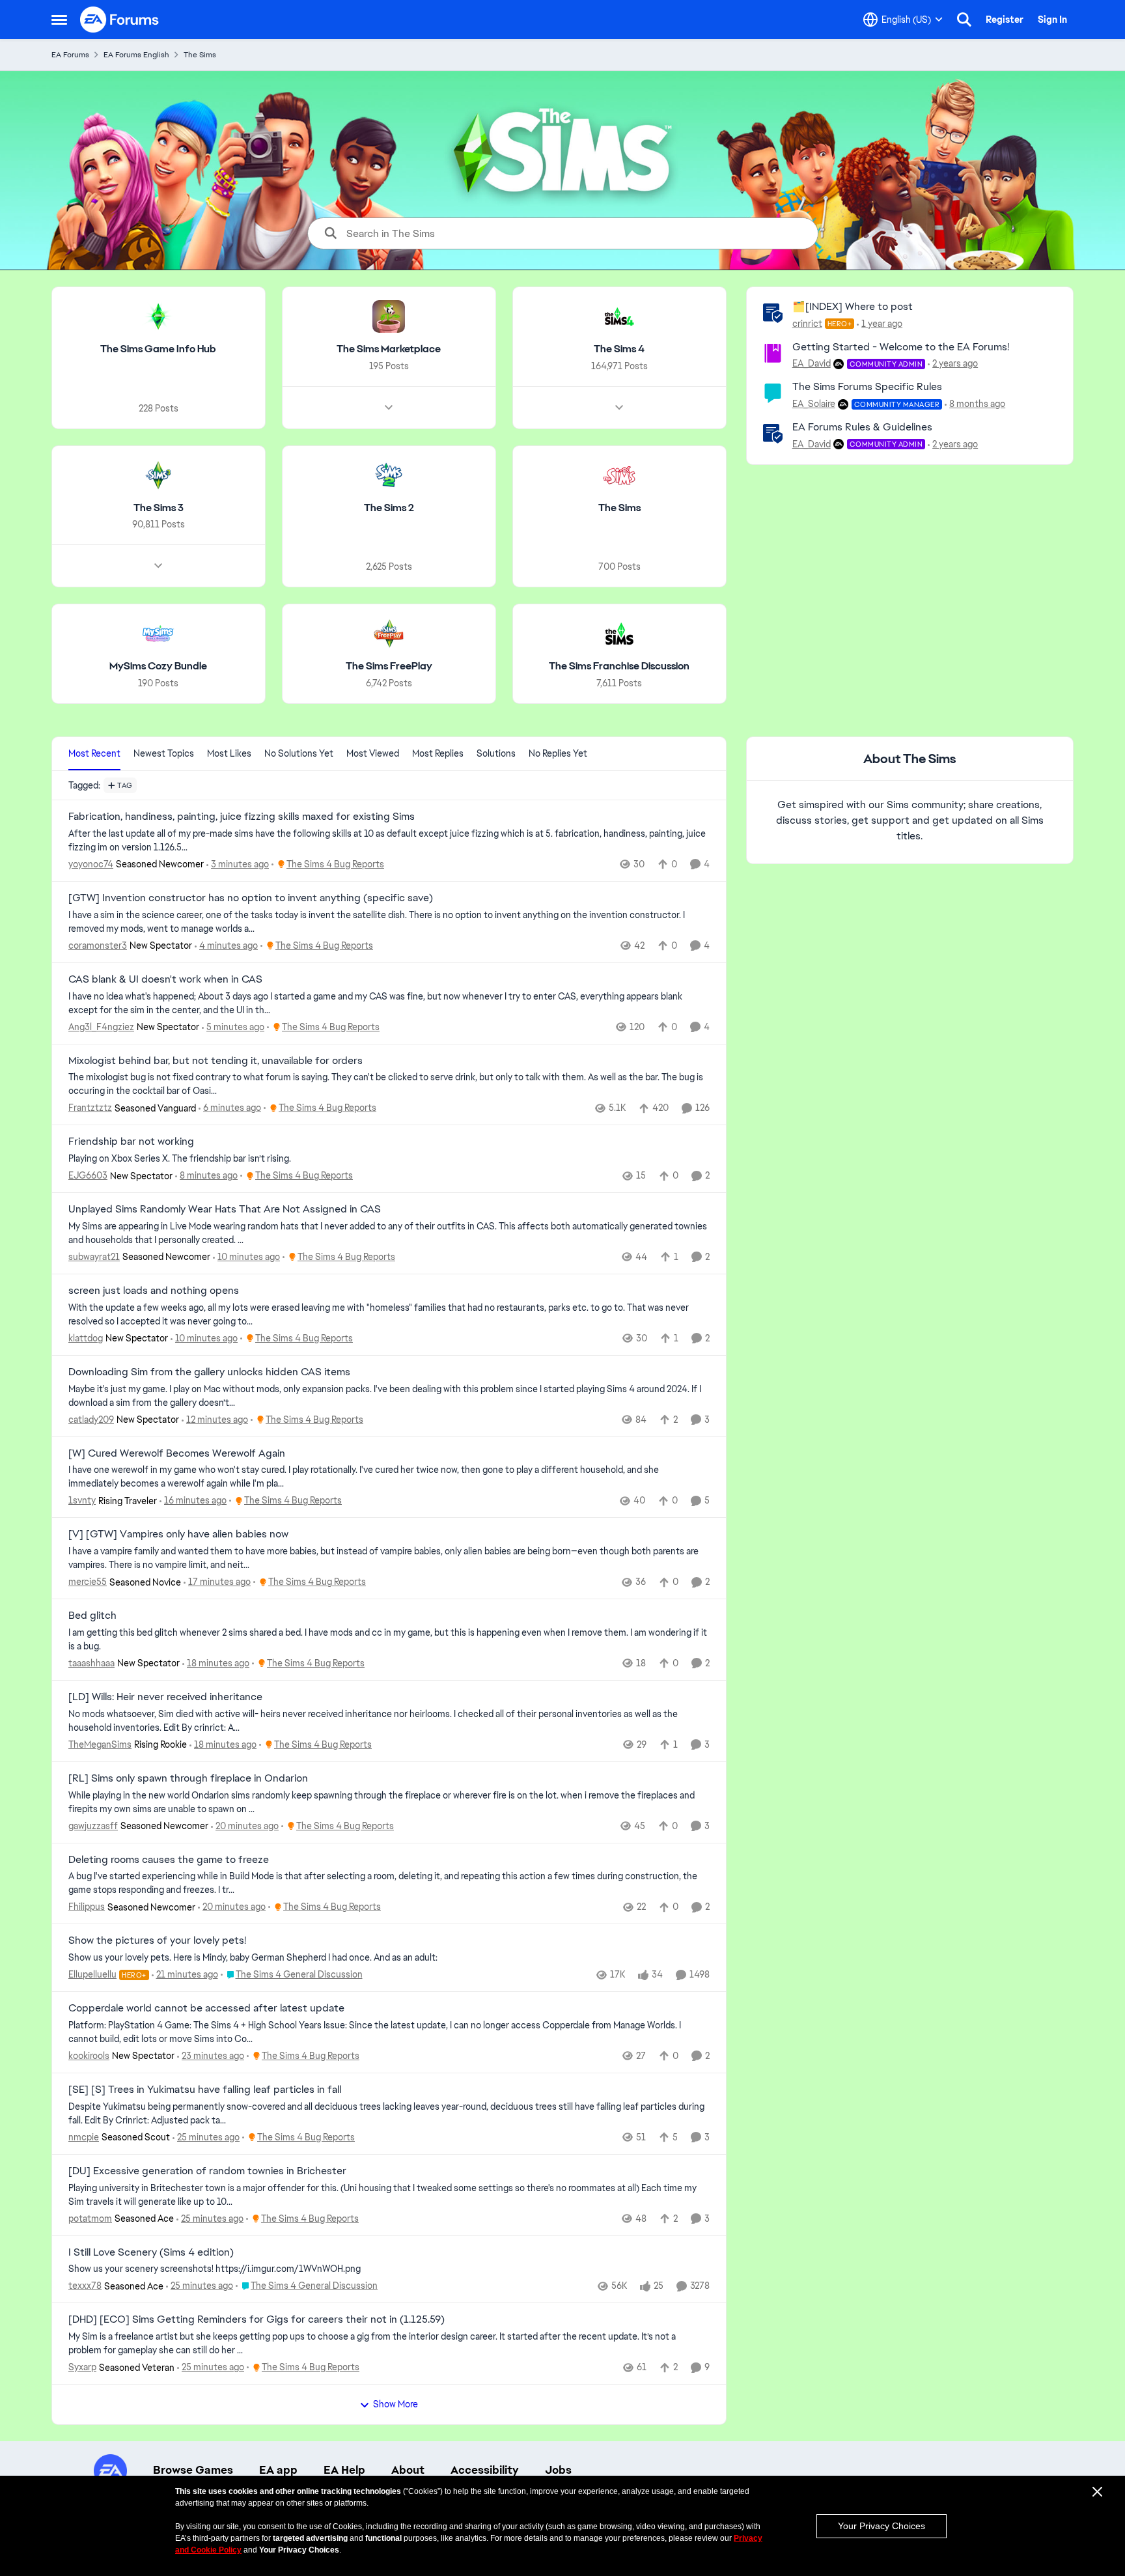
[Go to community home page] (120, 20)
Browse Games (193, 2470)
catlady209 (91, 1420)
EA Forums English (136, 55)
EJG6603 (88, 1175)
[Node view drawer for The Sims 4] (619, 408)
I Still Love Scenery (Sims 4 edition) (151, 2252)
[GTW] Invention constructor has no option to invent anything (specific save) (251, 898)
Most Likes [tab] (229, 753)
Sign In (1052, 20)
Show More (396, 2404)
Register (1005, 20)
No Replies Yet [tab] (558, 753)
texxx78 (85, 2286)
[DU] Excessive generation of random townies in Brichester (207, 2171)
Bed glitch (92, 1616)
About (408, 2470)
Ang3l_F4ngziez (101, 1027)
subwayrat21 (94, 1257)
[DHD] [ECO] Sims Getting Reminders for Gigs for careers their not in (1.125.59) (257, 2319)
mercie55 (88, 1582)
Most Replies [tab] (438, 753)
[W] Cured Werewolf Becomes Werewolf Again (177, 1453)
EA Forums (70, 55)
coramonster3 (98, 945)
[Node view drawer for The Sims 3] (158, 566)
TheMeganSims (100, 1744)
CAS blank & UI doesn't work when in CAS (165, 979)
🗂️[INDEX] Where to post (853, 306)
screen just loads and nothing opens (154, 1291)
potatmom (90, 2219)
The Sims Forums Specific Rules (867, 386)
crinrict (807, 324)
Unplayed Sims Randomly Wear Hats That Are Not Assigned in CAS (225, 1209)
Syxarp (82, 2367)
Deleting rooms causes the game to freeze (169, 1860)
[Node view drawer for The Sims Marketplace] (389, 408)
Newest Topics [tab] (164, 753)
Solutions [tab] (496, 753)
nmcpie (84, 2137)
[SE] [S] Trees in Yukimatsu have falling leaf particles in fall (205, 2090)
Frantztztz (90, 1108)
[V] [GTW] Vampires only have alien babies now (178, 1534)
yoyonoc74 (91, 864)
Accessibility (485, 2470)
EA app (278, 2470)
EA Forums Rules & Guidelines (862, 427)
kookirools (89, 2056)
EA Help (344, 2470)
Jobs (558, 2470)
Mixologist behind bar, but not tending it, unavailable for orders (215, 1061)
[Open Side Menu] (59, 20)
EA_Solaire (814, 404)
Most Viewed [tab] (373, 753)
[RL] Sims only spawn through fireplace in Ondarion (188, 1778)
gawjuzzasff (93, 1826)
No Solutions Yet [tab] (299, 753)
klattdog (86, 1338)
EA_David (812, 363)
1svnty (82, 1500)
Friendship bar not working (131, 1141)
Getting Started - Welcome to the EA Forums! (901, 347)
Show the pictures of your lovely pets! (157, 1940)
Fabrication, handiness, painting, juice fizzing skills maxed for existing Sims (242, 817)
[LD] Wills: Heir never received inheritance (165, 1697)
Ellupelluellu (92, 1974)
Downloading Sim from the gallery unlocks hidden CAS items (209, 1372)
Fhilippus (87, 1907)
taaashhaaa (91, 1663)
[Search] (964, 20)
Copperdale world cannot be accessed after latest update (206, 2008)
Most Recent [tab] (94, 753)
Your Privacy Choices (882, 2526)
